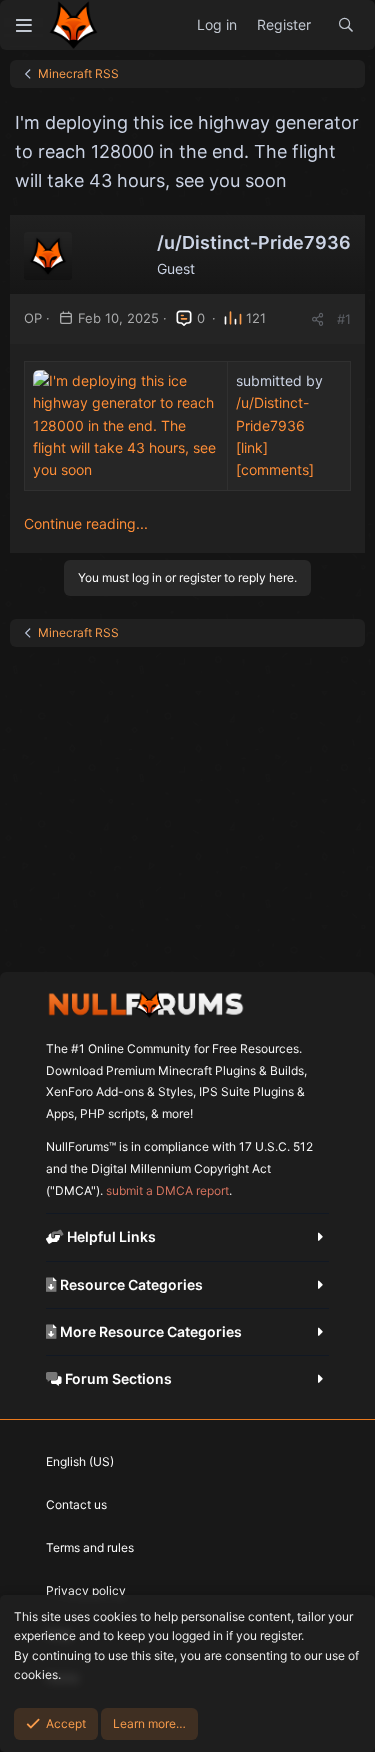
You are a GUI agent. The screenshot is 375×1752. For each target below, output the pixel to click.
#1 (344, 319)
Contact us (76, 1504)
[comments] (275, 469)
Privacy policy (86, 1590)
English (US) (80, 1461)
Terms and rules (90, 1547)
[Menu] (23, 25)
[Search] (346, 25)
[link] (252, 447)
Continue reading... (86, 523)
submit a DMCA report (167, 1190)
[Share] (317, 319)
